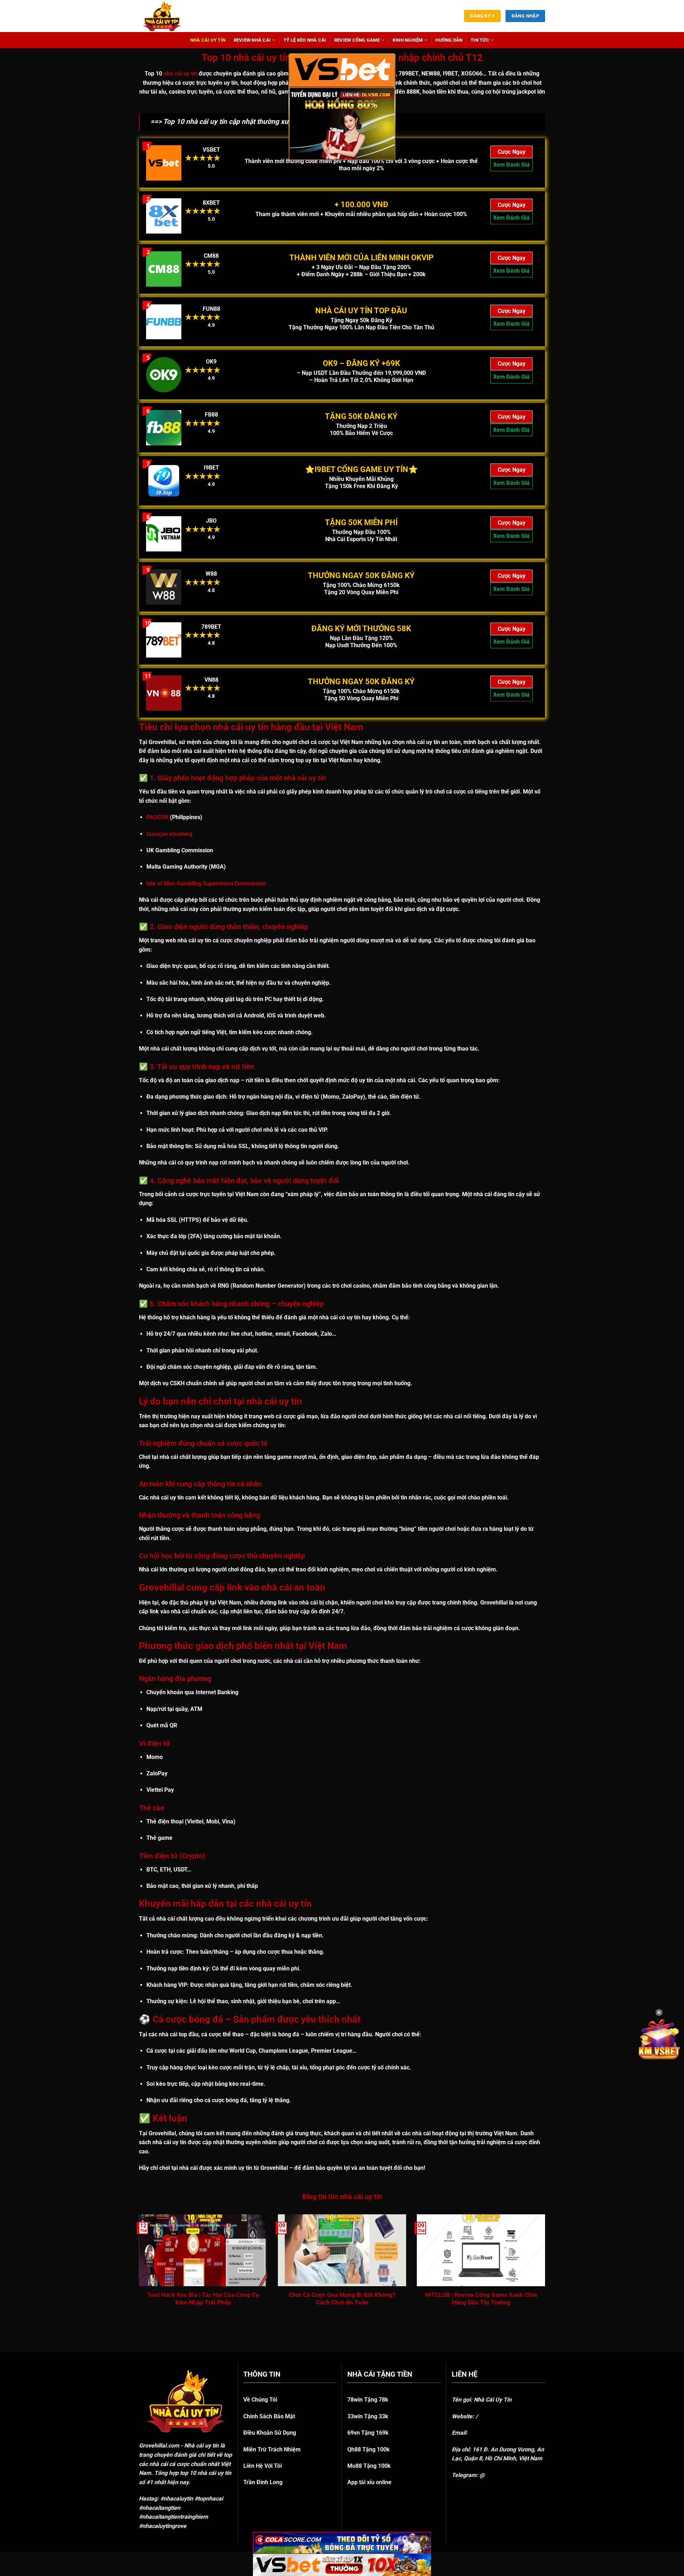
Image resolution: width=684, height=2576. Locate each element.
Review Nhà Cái (252, 40)
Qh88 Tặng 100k (369, 2449)
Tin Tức (480, 40)
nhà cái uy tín (180, 74)
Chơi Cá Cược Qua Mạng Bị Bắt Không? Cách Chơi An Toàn (342, 2299)
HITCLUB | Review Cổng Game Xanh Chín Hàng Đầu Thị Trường (481, 2299)
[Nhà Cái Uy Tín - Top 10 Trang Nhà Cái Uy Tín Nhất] (171, 16)
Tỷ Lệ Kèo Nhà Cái (305, 40)
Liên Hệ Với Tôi (263, 2466)
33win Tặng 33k (368, 2416)
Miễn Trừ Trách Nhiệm (272, 2449)
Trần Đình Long (263, 2482)
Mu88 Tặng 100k (369, 2466)
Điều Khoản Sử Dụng (270, 2433)
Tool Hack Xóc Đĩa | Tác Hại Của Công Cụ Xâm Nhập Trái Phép (203, 2299)
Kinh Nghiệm (408, 40)
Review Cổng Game (357, 40)
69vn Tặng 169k (368, 2433)
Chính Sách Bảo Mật (269, 2416)
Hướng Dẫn (449, 40)
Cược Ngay (512, 152)
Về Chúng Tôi (260, 2400)
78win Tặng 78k (368, 2400)
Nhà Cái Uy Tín (208, 40)
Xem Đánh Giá (511, 165)
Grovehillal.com (159, 2446)
